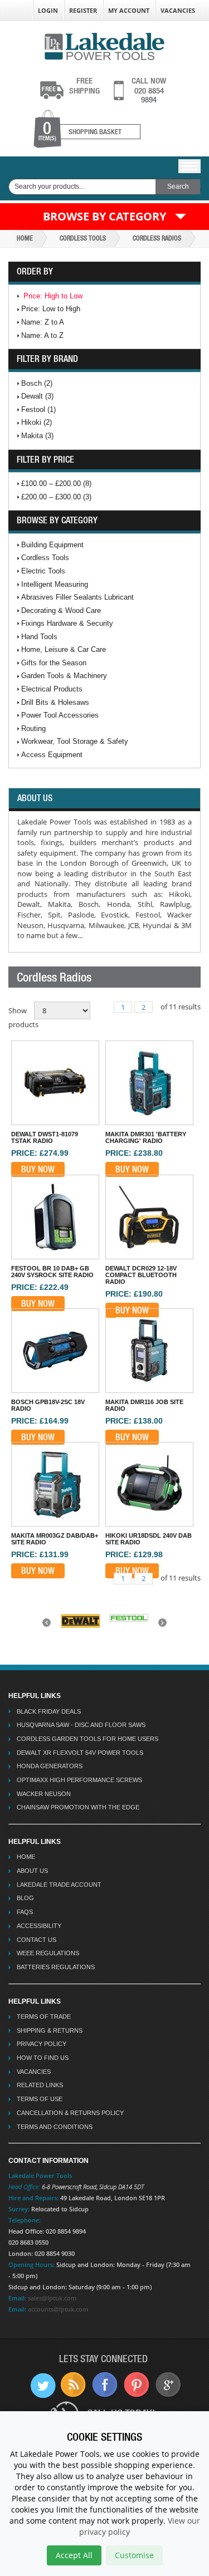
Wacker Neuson (44, 1794)
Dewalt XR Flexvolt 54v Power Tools (80, 1753)
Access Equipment (52, 755)
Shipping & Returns (50, 2030)
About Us (32, 1871)
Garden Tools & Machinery (64, 676)
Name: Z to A (43, 322)
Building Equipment (52, 545)
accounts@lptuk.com (58, 2309)
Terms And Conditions (55, 2127)
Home (25, 238)
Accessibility (39, 1926)
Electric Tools (43, 571)
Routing (33, 728)
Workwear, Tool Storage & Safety (75, 741)
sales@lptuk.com (52, 2298)
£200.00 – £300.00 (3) (56, 497)
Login (48, 10)
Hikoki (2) (37, 422)
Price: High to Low (53, 296)
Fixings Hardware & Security (67, 623)
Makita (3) (37, 436)
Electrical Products (52, 689)
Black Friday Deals (49, 1711)
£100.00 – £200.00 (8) (56, 484)
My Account (129, 10)
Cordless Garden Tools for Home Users (88, 1739)
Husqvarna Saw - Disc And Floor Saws (81, 1725)
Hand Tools (39, 637)
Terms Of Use (40, 2099)
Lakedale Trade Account (59, 1885)
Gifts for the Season (54, 663)
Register (83, 10)
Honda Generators (50, 1766)
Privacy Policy (42, 2044)
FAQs (25, 1912)
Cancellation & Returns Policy (70, 2113)
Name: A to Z (42, 335)
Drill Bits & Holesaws (55, 702)
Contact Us (37, 1940)
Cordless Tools (83, 238)
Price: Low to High (51, 309)
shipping (84, 86)
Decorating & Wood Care (61, 610)
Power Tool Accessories (60, 715)
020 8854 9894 (149, 90)
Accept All (74, 2555)
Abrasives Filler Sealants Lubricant (77, 597)
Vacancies (178, 10)
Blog (25, 1898)
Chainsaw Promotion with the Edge (78, 1807)
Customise (134, 2555)
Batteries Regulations (56, 1967)
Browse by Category (104, 216)
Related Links (40, 2085)
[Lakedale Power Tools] (104, 45)
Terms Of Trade (44, 2016)
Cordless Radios (157, 238)
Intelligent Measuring (55, 584)
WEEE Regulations (48, 1953)
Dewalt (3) (37, 396)
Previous (48, 1626)
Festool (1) (38, 409)
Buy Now (38, 1169)
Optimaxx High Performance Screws (79, 1780)
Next (164, 1626)
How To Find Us (43, 2058)
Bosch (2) (37, 383)
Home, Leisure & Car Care (64, 649)
